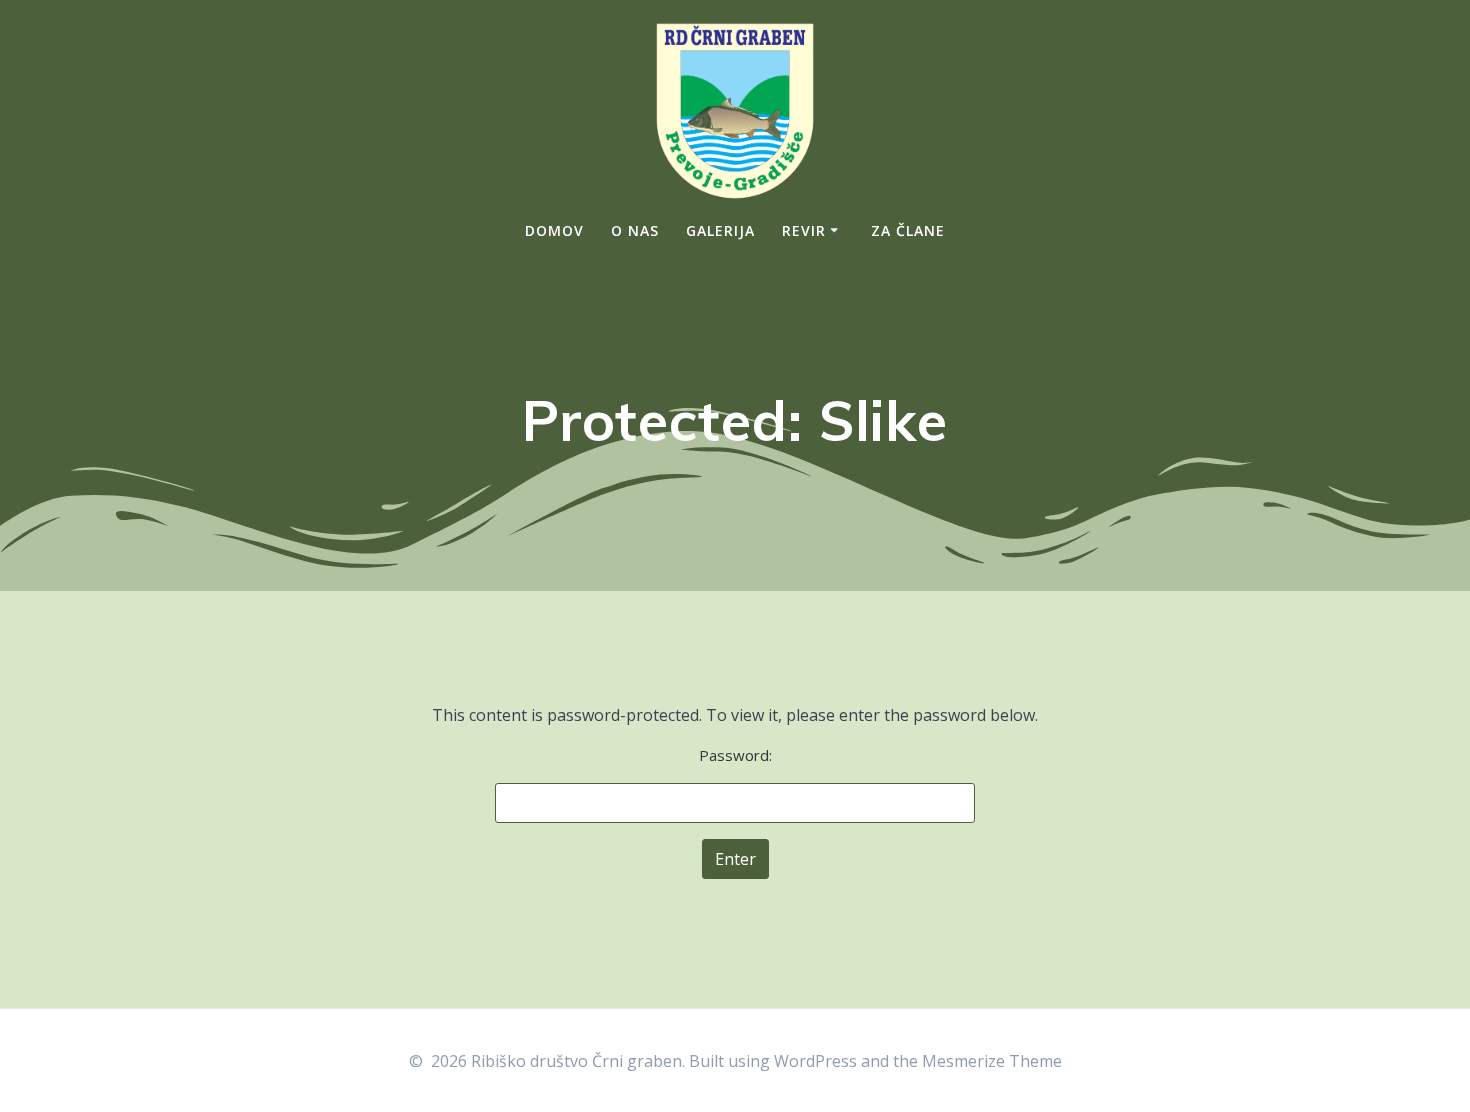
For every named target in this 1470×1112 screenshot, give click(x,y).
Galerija (720, 230)
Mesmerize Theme (992, 1061)
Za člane (908, 230)
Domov (554, 230)
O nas (635, 230)
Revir (804, 230)
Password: (735, 755)
